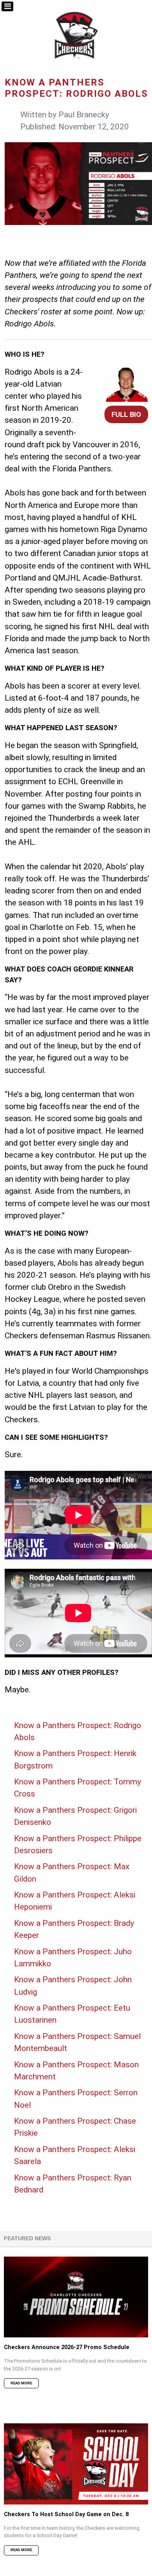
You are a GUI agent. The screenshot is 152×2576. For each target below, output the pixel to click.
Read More (21, 2383)
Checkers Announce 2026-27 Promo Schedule (67, 2347)
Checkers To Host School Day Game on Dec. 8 (66, 2514)
